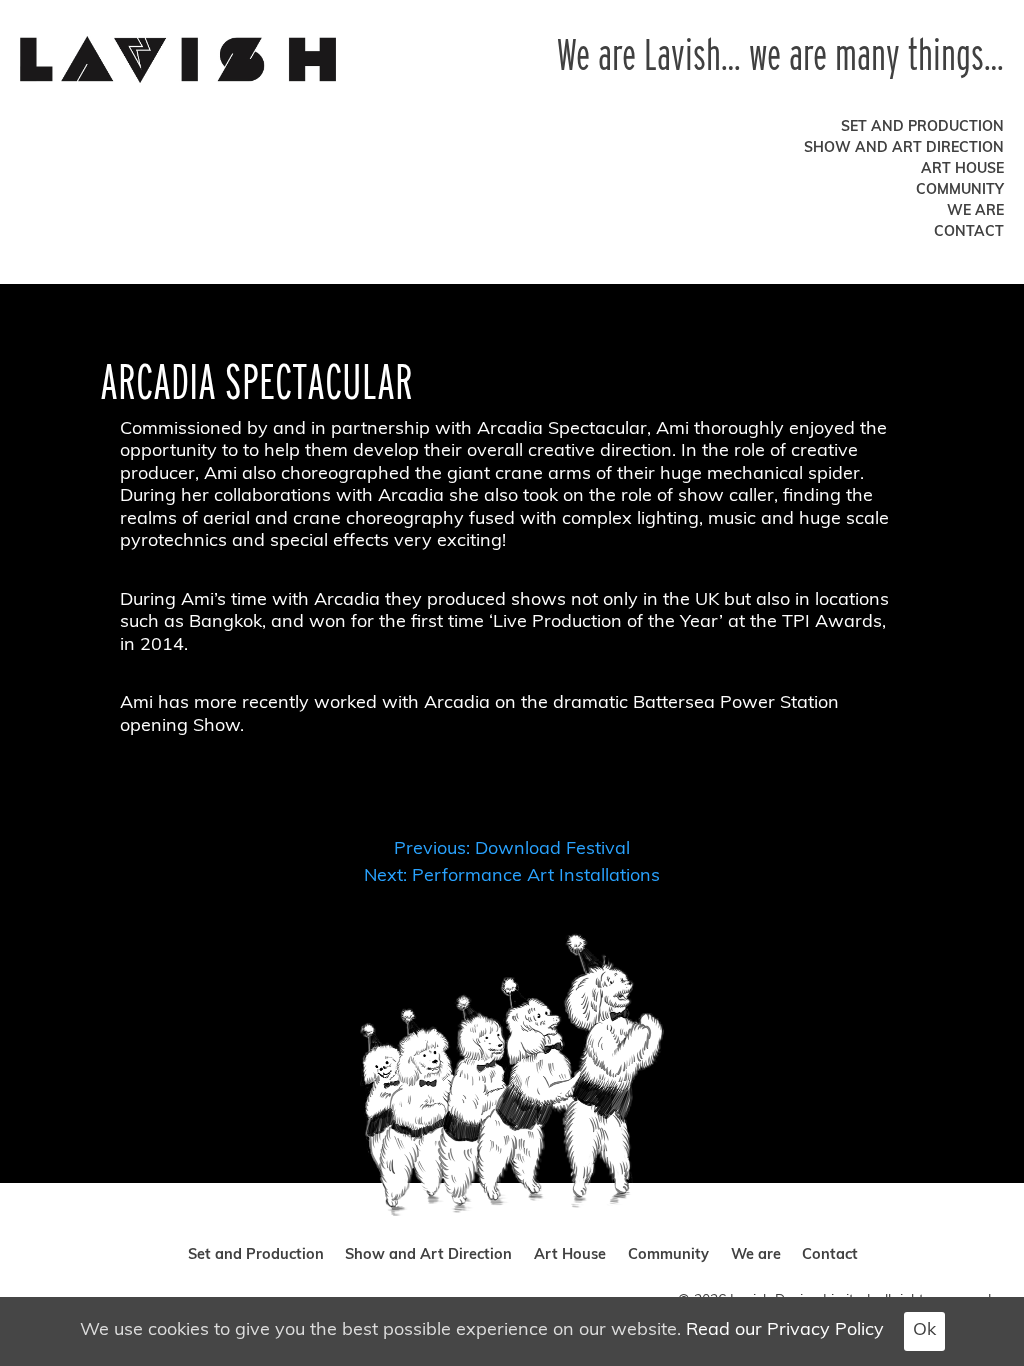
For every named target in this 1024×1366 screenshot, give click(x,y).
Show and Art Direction (904, 148)
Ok (924, 1331)
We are (975, 211)
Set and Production (922, 127)
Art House (962, 169)
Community (960, 190)
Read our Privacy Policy (785, 1331)
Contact (969, 232)
